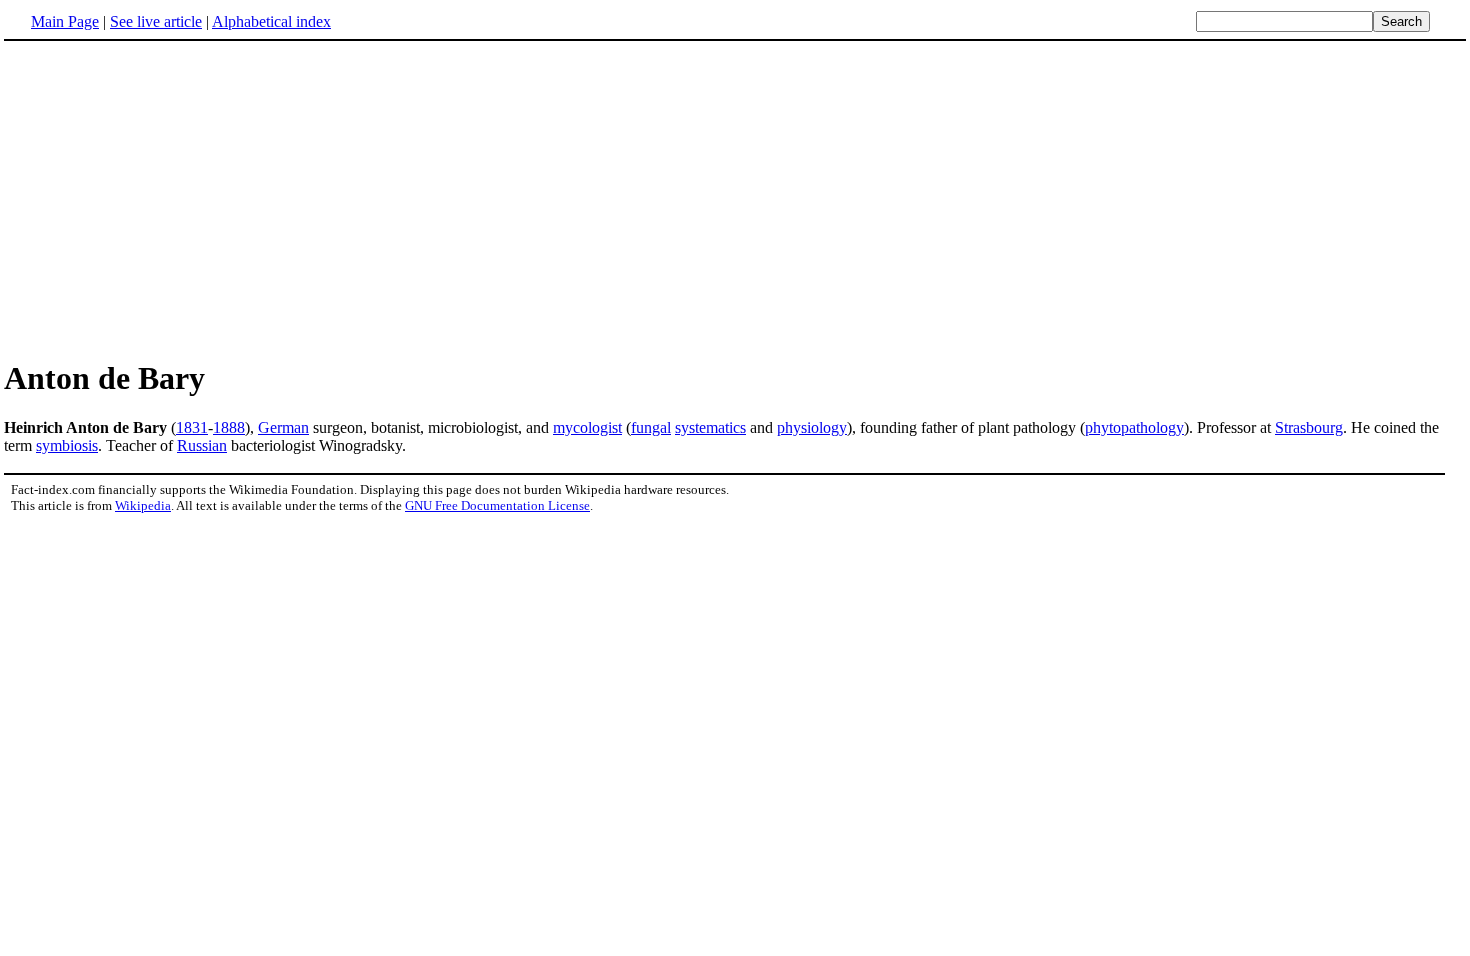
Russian (202, 445)
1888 (229, 427)
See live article (156, 21)
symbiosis (67, 445)
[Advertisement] (172, 199)
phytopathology (1134, 427)
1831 (192, 427)
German (283, 427)
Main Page (65, 21)
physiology (812, 427)
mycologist (587, 427)
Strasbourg (1309, 427)
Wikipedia (143, 505)
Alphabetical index (271, 21)
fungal (651, 427)
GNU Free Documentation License (497, 505)
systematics (710, 427)
